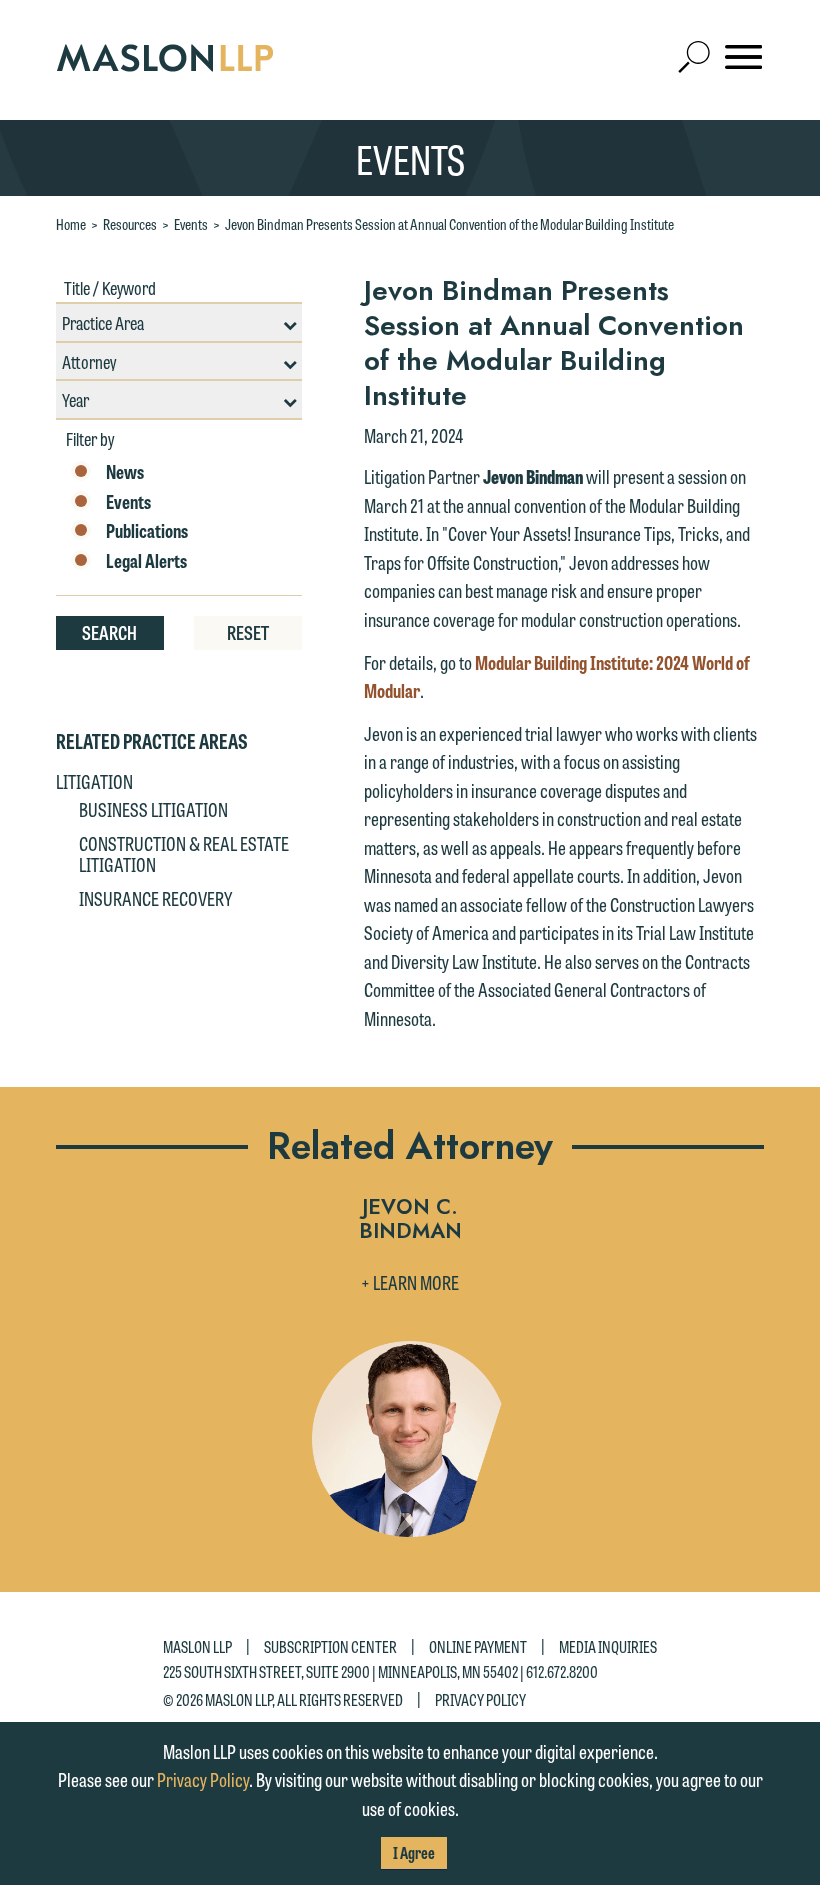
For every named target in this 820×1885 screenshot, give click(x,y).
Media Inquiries (608, 1646)
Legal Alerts (146, 561)
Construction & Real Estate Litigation (184, 854)
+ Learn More (410, 1282)
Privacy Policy (480, 1698)
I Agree (414, 1852)
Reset (248, 632)
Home (71, 224)
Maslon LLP (197, 1646)
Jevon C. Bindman (410, 1220)
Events (191, 224)
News (125, 472)
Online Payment (478, 1646)
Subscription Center (330, 1646)
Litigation (94, 781)
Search (109, 632)
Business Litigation (153, 809)
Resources (130, 224)
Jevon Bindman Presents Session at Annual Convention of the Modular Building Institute (449, 224)
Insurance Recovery (155, 898)
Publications (147, 531)
